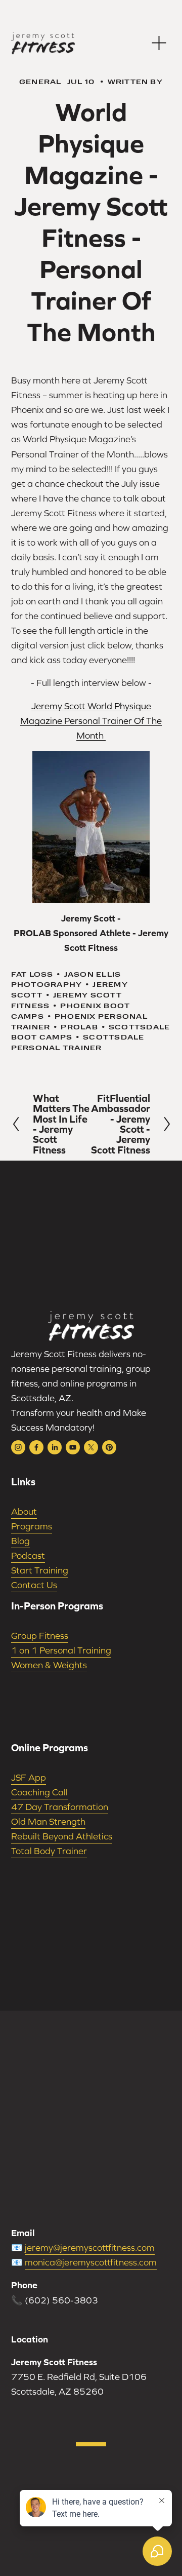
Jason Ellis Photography (66, 979)
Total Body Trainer (49, 1851)
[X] (91, 1447)
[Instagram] (18, 1447)
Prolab (79, 1027)
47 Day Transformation (60, 1807)
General (40, 81)
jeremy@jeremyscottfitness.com (90, 2247)
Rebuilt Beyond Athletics (62, 1836)
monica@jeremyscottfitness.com (91, 2262)
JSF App (29, 1777)
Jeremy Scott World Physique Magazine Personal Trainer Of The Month (91, 721)
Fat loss (32, 974)
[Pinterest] (109, 1447)
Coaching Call (39, 1792)
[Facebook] (36, 1447)
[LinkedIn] (55, 1447)
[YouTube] (73, 1447)
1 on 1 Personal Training (61, 1650)
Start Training (40, 1570)
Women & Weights (49, 1665)
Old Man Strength (48, 1821)
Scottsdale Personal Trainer (78, 1042)
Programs (32, 1526)
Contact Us (34, 1585)
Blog (20, 1541)
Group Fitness (40, 1636)
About (24, 1511)
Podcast (28, 1555)
